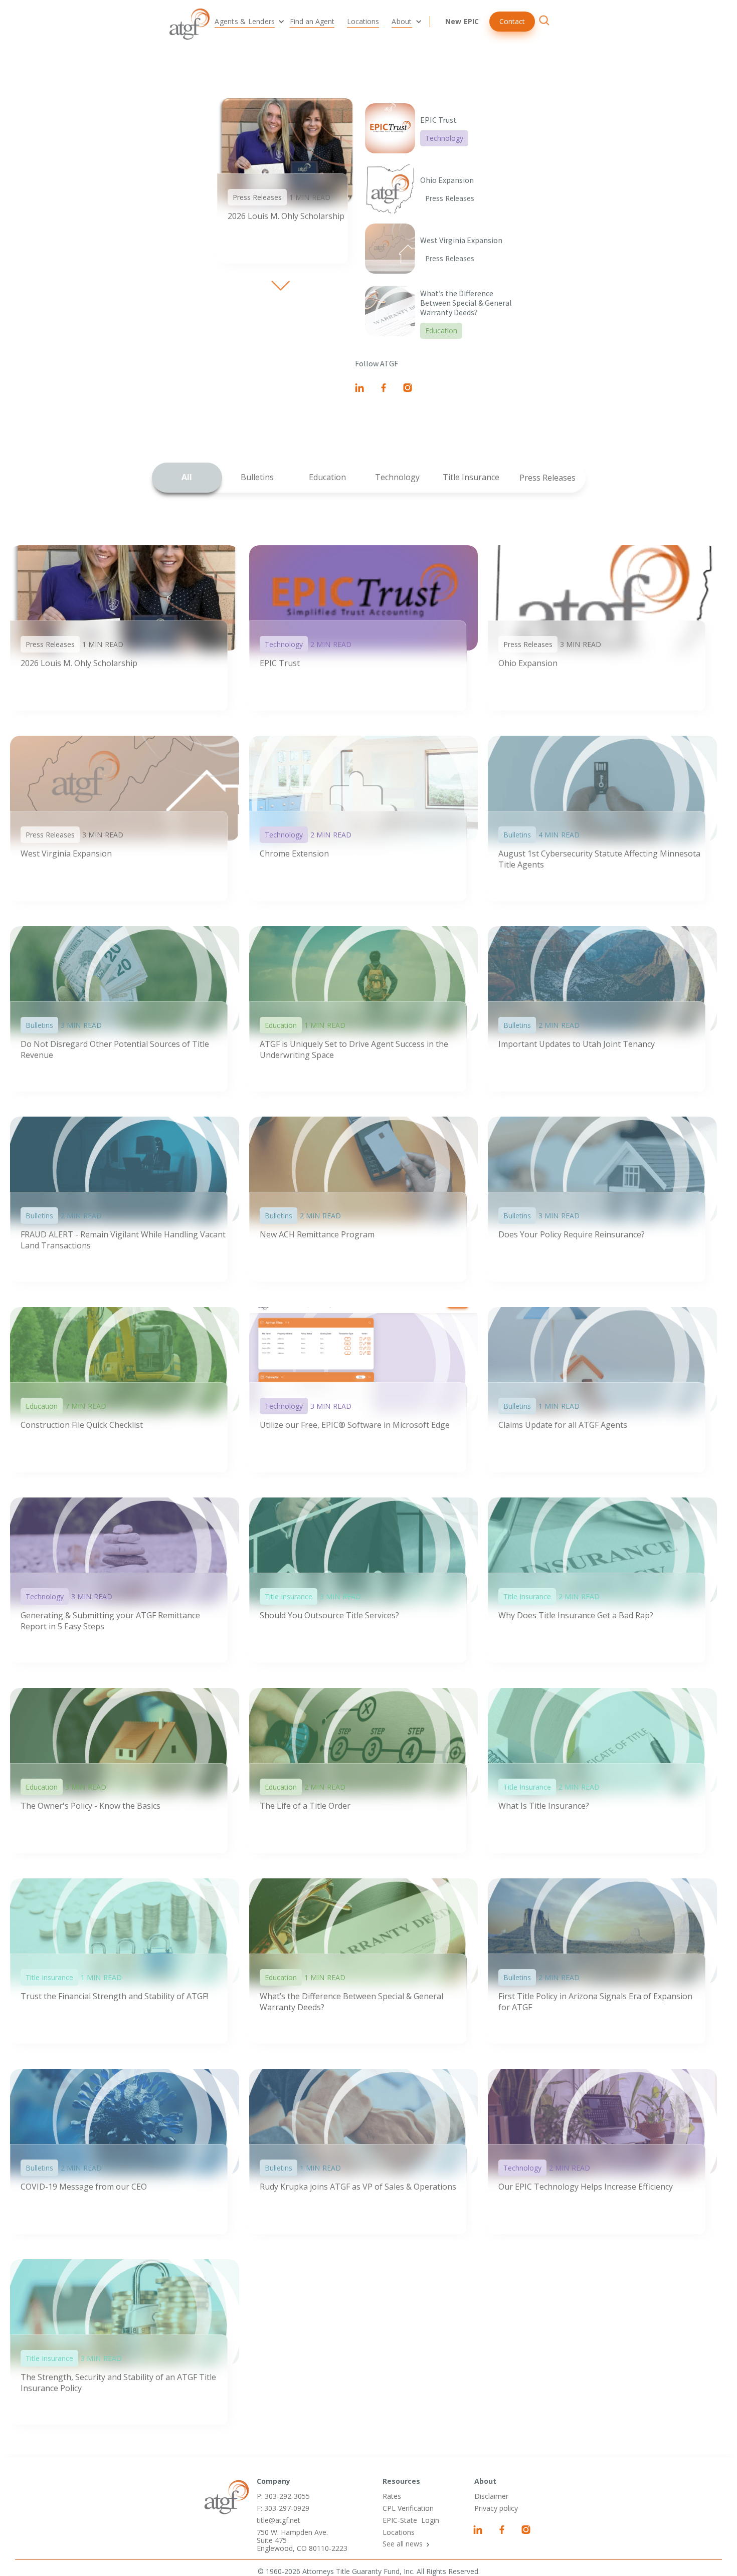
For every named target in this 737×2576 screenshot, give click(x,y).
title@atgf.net (279, 2520)
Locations (399, 2532)
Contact (512, 21)
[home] (190, 24)
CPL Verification (408, 2508)
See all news (403, 2544)
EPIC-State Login (411, 2520)
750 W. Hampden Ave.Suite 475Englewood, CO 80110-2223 (302, 2540)
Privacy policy (496, 2508)
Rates (392, 2496)
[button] (247, 22)
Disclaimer (491, 2496)
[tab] (187, 478)
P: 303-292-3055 (283, 2496)
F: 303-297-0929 (283, 2508)
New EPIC (462, 21)
